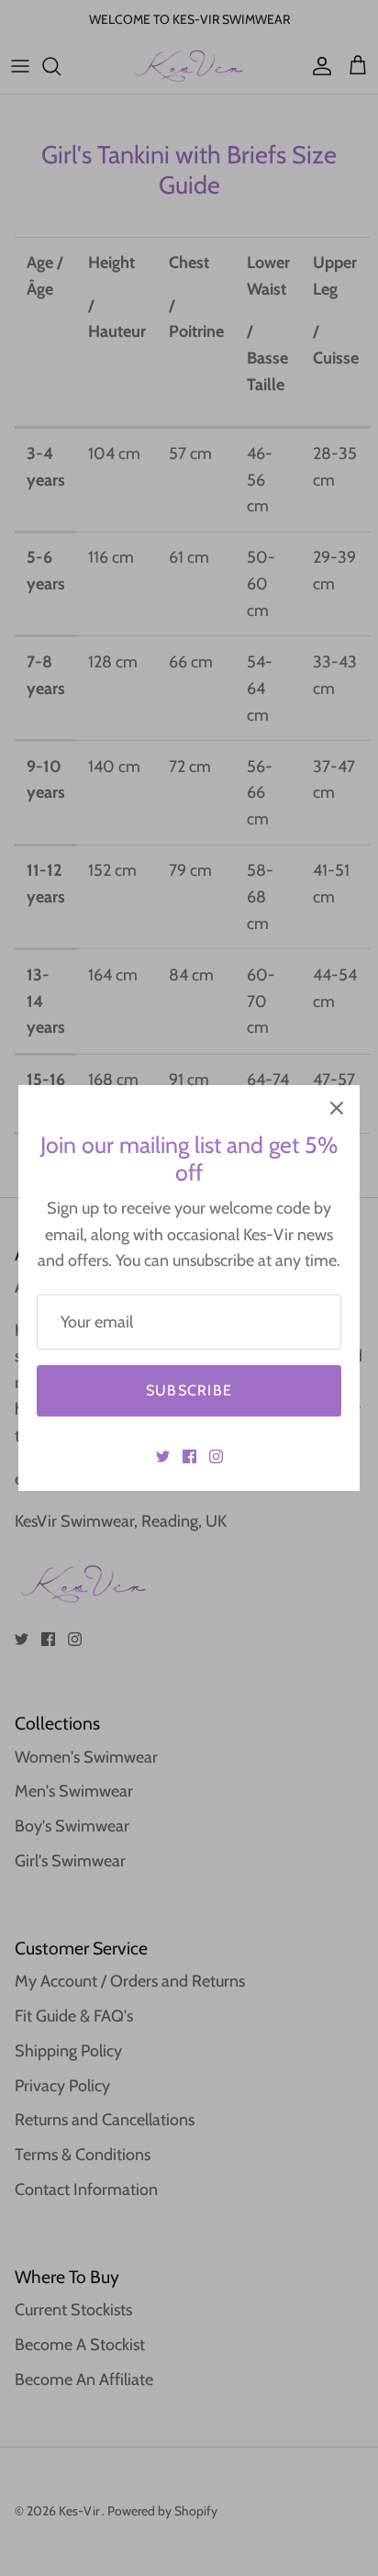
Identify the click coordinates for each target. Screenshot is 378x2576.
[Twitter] (163, 1456)
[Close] (337, 1108)
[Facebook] (189, 1456)
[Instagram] (216, 1456)
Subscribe (189, 1390)
